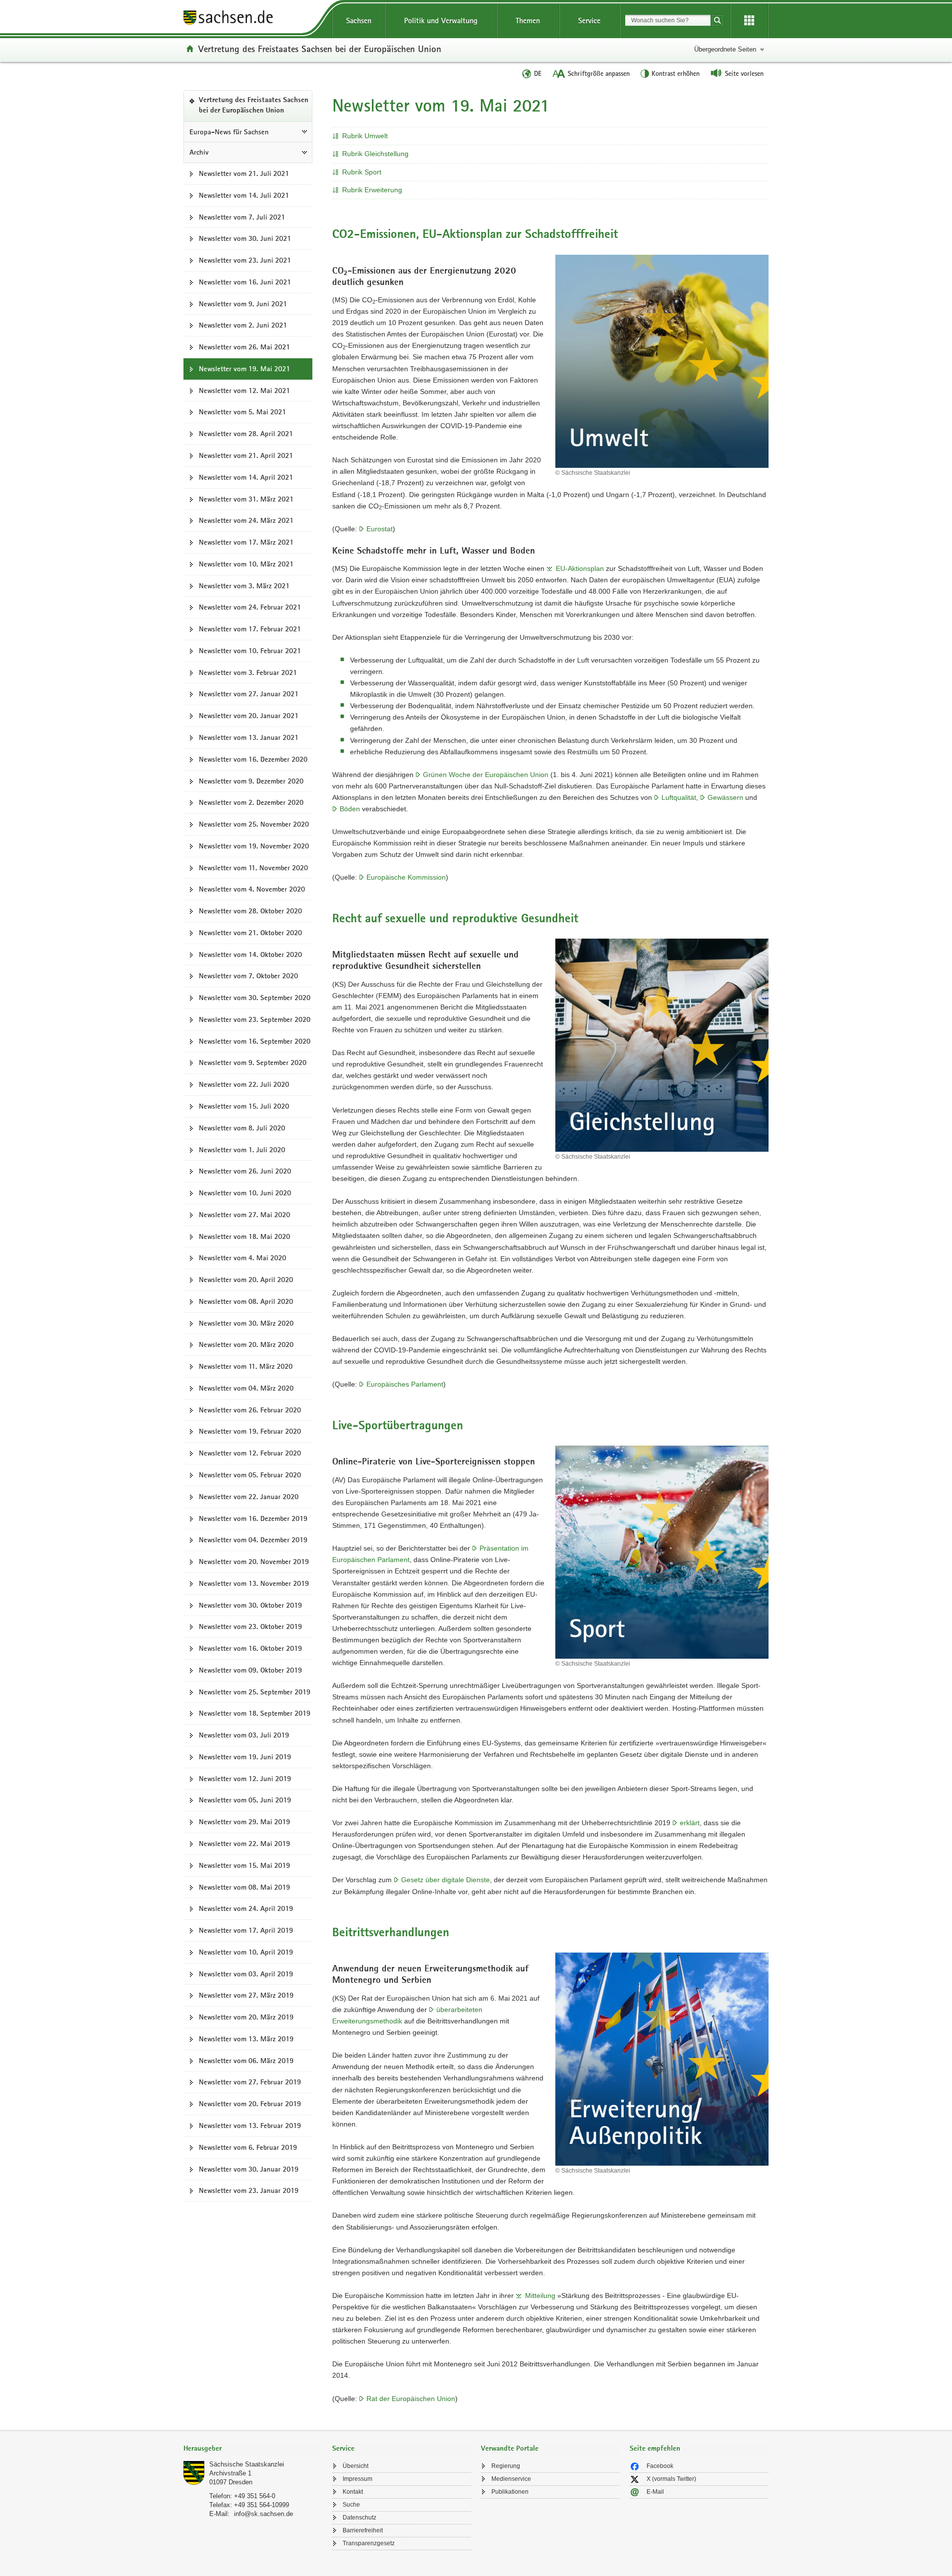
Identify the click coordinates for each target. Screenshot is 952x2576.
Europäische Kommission (406, 877)
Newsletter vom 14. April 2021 (246, 477)
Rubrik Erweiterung (372, 190)
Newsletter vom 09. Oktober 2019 (250, 1670)
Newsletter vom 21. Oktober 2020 (250, 933)
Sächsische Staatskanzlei (247, 2464)
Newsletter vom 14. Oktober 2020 (250, 954)
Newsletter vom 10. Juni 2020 (245, 1193)
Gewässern (725, 797)
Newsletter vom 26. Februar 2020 (250, 1410)
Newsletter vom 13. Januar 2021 (249, 737)
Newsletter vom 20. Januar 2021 (249, 716)
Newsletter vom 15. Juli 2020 (244, 1106)
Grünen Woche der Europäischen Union (486, 775)
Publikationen (510, 2492)
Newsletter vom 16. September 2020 (255, 1041)
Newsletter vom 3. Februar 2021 (248, 672)
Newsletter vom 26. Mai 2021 (244, 347)
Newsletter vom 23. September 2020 (255, 1019)
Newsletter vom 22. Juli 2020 (244, 1084)
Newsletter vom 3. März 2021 (244, 586)
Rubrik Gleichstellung (375, 154)
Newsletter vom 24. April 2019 (246, 1908)
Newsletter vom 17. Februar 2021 (250, 629)
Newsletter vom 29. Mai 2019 (244, 1822)
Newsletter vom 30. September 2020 (255, 998)
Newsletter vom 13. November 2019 (254, 1583)
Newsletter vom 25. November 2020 (254, 824)
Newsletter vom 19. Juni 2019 (245, 1757)
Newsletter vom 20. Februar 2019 (250, 2104)
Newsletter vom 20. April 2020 (246, 1280)
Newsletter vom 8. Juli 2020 (242, 1128)
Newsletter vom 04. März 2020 (246, 1388)
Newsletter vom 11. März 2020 (246, 1366)
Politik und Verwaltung (441, 21)
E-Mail (655, 2492)
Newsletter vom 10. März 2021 (246, 564)
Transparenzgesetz (369, 2543)
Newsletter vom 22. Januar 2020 (249, 1497)
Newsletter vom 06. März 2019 (246, 2061)
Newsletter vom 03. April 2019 (246, 1974)
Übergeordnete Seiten (725, 49)
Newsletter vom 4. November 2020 (252, 889)
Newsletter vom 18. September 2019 (255, 1713)
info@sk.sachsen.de (264, 2514)
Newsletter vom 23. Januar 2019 (249, 2190)
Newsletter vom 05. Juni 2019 (245, 1800)
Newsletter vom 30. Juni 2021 (245, 238)
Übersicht (356, 2466)
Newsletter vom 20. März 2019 (246, 2017)
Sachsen (359, 21)
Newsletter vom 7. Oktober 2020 (248, 976)
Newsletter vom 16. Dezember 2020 (253, 759)
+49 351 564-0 (255, 2496)
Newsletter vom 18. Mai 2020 (244, 1236)
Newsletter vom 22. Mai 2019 (244, 1844)
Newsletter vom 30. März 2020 (246, 1323)
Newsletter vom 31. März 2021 (246, 499)
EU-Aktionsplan (580, 568)
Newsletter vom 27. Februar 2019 (250, 2082)
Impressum (357, 2479)
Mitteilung (540, 2296)
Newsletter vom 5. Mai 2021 (242, 412)
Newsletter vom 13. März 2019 (246, 2039)
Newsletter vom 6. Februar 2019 (248, 2147)
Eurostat (380, 529)
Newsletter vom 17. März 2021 (246, 542)
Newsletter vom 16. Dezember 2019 (253, 1518)
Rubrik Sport (362, 172)
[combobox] (668, 20)
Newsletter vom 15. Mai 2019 (244, 1865)
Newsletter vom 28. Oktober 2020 (250, 911)
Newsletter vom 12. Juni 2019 (245, 1779)
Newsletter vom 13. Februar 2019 (250, 2126)
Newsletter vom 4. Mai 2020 (242, 1258)
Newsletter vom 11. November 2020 (253, 868)
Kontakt (353, 2492)
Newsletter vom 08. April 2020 (246, 1301)
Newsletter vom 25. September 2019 (255, 1692)
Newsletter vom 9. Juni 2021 (243, 304)
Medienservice (511, 2479)
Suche (351, 2505)
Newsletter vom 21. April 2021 (246, 455)
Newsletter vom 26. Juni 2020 (245, 1171)
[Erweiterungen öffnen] (749, 21)
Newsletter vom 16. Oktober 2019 (250, 1648)
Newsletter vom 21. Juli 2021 (244, 173)
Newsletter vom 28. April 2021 (246, 434)
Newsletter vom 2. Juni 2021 (243, 325)
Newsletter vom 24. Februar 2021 (250, 607)
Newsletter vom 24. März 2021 (246, 520)
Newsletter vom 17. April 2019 (246, 1930)
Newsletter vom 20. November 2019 (254, 1562)
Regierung (506, 2466)
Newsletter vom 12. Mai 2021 (244, 391)
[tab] (253, 2449)
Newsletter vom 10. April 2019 (246, 1952)
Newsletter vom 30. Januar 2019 (249, 2169)
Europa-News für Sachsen (229, 132)
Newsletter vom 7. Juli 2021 (242, 217)
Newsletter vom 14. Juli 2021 (244, 195)
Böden (350, 809)
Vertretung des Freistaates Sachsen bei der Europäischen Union (320, 49)
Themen (528, 21)
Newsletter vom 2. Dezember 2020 (251, 802)
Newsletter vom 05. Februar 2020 (250, 1475)
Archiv (199, 152)
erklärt (690, 1823)
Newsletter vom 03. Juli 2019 (244, 1735)
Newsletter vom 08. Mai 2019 (244, 1887)
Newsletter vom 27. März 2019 (246, 1995)
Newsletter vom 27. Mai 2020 (244, 1215)
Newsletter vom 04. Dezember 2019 (253, 1540)
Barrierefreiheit (363, 2530)
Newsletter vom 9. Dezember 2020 (251, 781)
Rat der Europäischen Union (411, 2399)
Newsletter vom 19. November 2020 (254, 846)
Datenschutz (359, 2518)
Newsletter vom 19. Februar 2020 (250, 1431)
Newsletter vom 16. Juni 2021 (245, 282)
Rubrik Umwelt (365, 136)
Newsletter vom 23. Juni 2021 (245, 260)
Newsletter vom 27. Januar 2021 (249, 694)
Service (589, 21)
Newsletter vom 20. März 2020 (246, 1344)
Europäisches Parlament (405, 1384)
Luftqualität (679, 797)
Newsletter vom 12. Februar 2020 (250, 1453)
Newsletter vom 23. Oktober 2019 (250, 1626)
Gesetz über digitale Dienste (446, 1880)
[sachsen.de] (253, 19)
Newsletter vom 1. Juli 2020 (242, 1150)
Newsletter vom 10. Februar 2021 (250, 651)
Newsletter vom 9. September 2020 (253, 1063)
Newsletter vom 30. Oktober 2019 (250, 1605)
